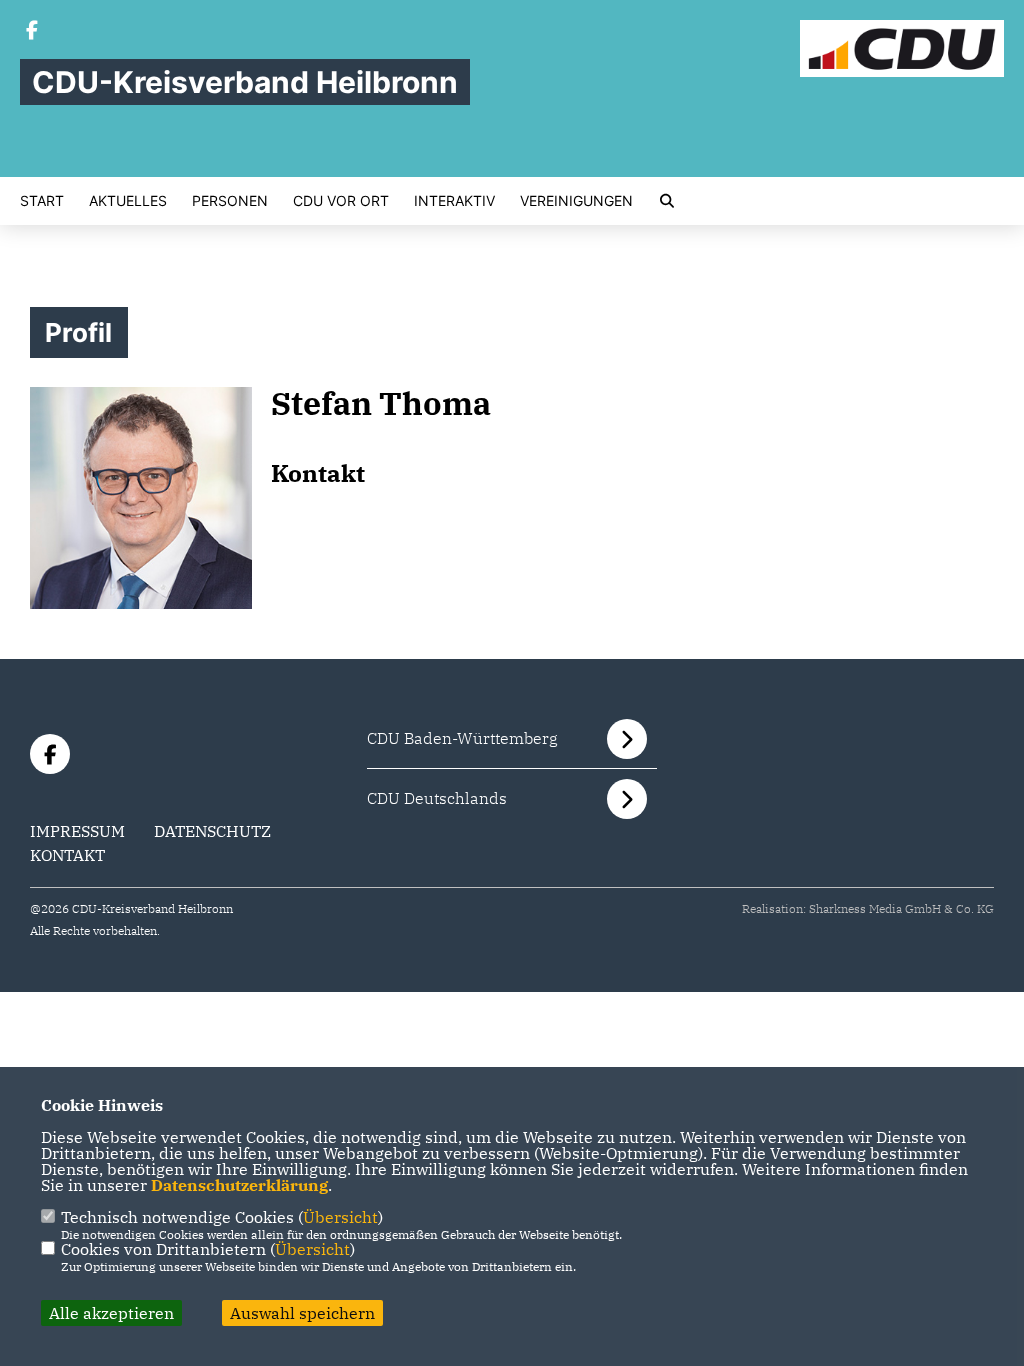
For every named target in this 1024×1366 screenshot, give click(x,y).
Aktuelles (128, 201)
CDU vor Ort (341, 201)
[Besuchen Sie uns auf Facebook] (32, 32)
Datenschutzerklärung (239, 1185)
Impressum (77, 831)
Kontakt (67, 855)
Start (42, 201)
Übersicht (340, 1217)
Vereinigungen (576, 201)
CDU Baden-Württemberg (462, 738)
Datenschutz (212, 831)
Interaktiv (454, 201)
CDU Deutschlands (437, 798)
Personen (230, 201)
